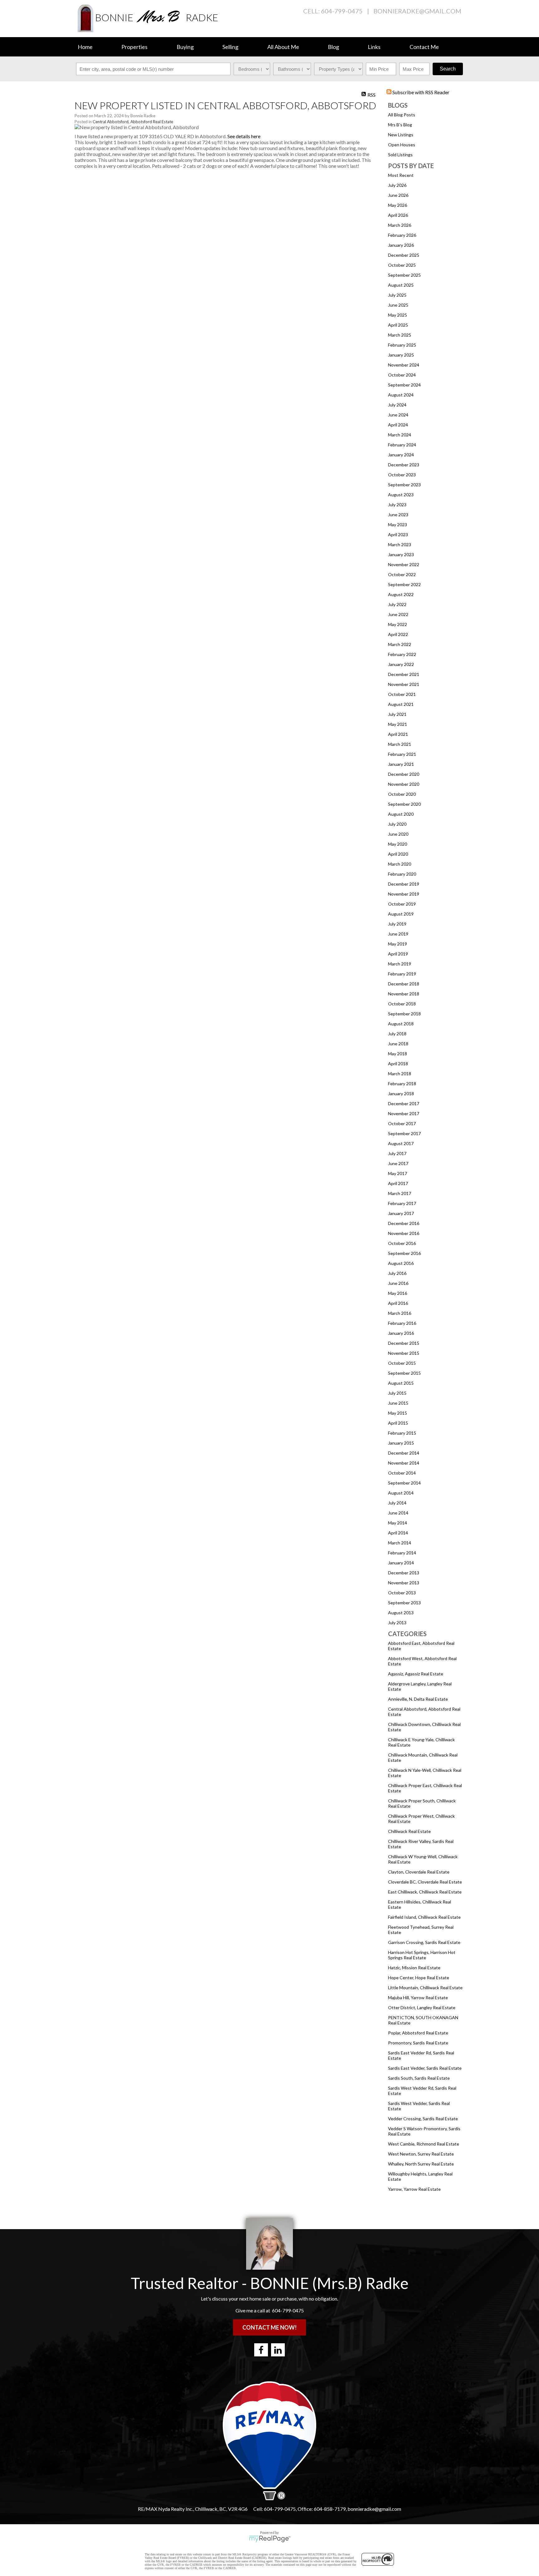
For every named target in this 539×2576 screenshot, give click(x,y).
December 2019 (404, 884)
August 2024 (401, 395)
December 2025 (404, 255)
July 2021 (397, 714)
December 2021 (404, 674)
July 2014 (397, 1503)
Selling (230, 47)
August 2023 (401, 495)
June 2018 (398, 1044)
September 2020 (404, 804)
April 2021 (398, 734)
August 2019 (401, 914)
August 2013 (401, 1613)
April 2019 (398, 954)
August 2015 (401, 1383)
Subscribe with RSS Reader (420, 92)
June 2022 (398, 614)
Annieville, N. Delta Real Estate (418, 1699)
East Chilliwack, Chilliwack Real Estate (425, 1892)
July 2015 (397, 1393)
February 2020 (402, 874)
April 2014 (398, 1533)
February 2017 (402, 1203)
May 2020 (398, 844)
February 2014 (402, 1553)
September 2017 (404, 1133)
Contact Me (424, 47)
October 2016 (402, 1243)
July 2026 (397, 185)
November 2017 (404, 1113)
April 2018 (398, 1064)
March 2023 (400, 544)
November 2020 (404, 784)
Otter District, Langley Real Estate (422, 2007)
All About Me (283, 47)
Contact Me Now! (269, 2327)
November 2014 (404, 1463)
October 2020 (402, 794)
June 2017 (398, 1163)
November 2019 (404, 894)
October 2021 (402, 694)
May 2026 (398, 205)
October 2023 (402, 475)
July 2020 (397, 824)
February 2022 (402, 654)
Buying (185, 47)
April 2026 (398, 215)
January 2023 (401, 554)
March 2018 (400, 1074)
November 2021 (404, 684)
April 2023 (398, 535)
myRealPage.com (270, 2539)
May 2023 (398, 525)
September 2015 (404, 1373)
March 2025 (400, 335)
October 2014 (402, 1473)
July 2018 (397, 1034)
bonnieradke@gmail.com (417, 11)
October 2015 (402, 1363)
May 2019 (398, 944)
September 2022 (404, 584)
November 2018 (404, 994)
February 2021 (402, 754)
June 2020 (398, 834)
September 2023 (404, 485)
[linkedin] (278, 2350)
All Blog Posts (402, 115)
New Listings (401, 135)
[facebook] (261, 2350)
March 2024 (400, 435)
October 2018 (402, 1004)
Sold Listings (400, 155)
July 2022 (397, 604)
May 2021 (398, 724)
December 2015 (404, 1343)
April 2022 (398, 634)
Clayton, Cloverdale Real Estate (419, 1872)
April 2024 (398, 425)
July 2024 (397, 405)
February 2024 (402, 445)
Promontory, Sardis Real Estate (418, 2043)
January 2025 (401, 355)
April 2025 (398, 325)
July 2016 (397, 1273)
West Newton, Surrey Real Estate (421, 2154)
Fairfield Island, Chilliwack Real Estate (424, 1917)
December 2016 (404, 1223)
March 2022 (400, 644)
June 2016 (398, 1283)
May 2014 (398, 1523)
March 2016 (400, 1313)
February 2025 (402, 345)
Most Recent (401, 175)
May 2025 (398, 315)
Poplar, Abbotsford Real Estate (418, 2033)
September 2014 (404, 1483)
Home (85, 47)
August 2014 (401, 1493)
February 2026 (402, 235)
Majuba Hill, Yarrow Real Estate (418, 1998)
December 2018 (404, 984)
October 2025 (402, 265)
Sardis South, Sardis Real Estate (419, 2078)
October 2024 (402, 375)
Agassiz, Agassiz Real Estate (416, 1674)
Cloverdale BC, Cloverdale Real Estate (425, 1882)
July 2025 (397, 295)
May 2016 (398, 1293)
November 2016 (404, 1233)
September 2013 (404, 1603)
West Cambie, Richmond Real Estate (424, 2144)
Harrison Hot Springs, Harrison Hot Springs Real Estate (422, 1955)
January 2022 (401, 664)
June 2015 (398, 1403)
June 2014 (398, 1513)
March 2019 (400, 964)
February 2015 (402, 1433)
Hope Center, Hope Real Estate (419, 1978)
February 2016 (402, 1323)
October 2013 (402, 1593)
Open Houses (402, 145)
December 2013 (404, 1573)
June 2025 (398, 305)
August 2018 (401, 1024)
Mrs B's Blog (400, 125)
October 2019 (402, 904)
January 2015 (401, 1443)
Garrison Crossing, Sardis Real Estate (424, 1942)
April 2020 (398, 854)
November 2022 (404, 564)
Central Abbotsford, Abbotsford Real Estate (133, 122)
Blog (333, 47)
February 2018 (402, 1084)
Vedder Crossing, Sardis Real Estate (423, 2119)
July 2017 (397, 1153)
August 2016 (401, 1263)
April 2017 (398, 1183)
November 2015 (404, 1353)
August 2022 (401, 594)
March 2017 (400, 1193)
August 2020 (401, 814)
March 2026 (400, 225)
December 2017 (404, 1103)
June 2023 (398, 515)
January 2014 (401, 1563)
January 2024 (401, 455)
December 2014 (404, 1453)
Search (448, 69)
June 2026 (398, 195)
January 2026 (401, 245)
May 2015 (398, 1413)
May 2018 (398, 1054)
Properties (134, 47)
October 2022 (402, 574)
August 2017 (401, 1143)
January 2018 (401, 1094)
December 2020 (404, 774)
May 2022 (398, 624)
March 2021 (400, 744)
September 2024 (404, 385)
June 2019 (398, 934)
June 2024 (398, 415)
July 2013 (397, 1623)
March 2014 (400, 1543)
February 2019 (402, 974)
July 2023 (397, 505)
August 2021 (401, 704)
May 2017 (398, 1173)
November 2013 (404, 1583)
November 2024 (404, 365)
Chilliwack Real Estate (409, 1831)
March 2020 (400, 864)
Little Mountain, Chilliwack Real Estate (425, 1988)
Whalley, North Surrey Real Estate (421, 2164)
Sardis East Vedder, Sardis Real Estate (425, 2068)
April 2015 (398, 1423)
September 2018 (404, 1014)
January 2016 (401, 1333)
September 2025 (404, 275)
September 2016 (404, 1253)
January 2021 (401, 764)
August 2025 (401, 285)
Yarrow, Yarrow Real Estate (414, 2189)
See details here (244, 136)
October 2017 (402, 1123)
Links (374, 47)
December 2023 (404, 465)
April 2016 (398, 1303)
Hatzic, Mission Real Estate (414, 1968)
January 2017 (401, 1213)
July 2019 (397, 924)
